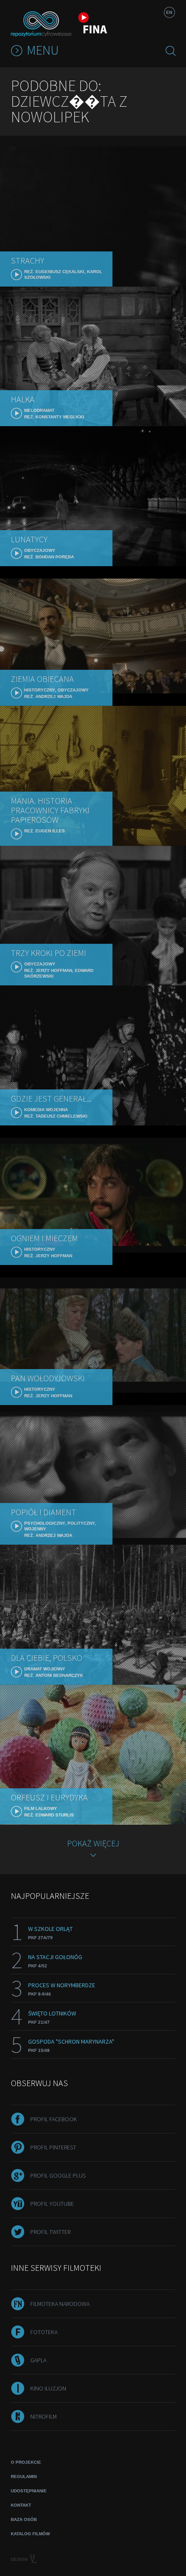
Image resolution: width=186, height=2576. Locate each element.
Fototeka (44, 2332)
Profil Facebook (54, 2119)
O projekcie (26, 2462)
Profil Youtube (52, 2204)
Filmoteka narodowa (60, 2304)
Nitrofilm (43, 2416)
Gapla (38, 2360)
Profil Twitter (50, 2232)
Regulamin (24, 2477)
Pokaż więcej (93, 1843)
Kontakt (21, 2505)
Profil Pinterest (53, 2147)
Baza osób (24, 2519)
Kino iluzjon (48, 2388)
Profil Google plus (58, 2175)
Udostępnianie (29, 2491)
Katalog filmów (30, 2534)
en (169, 12)
